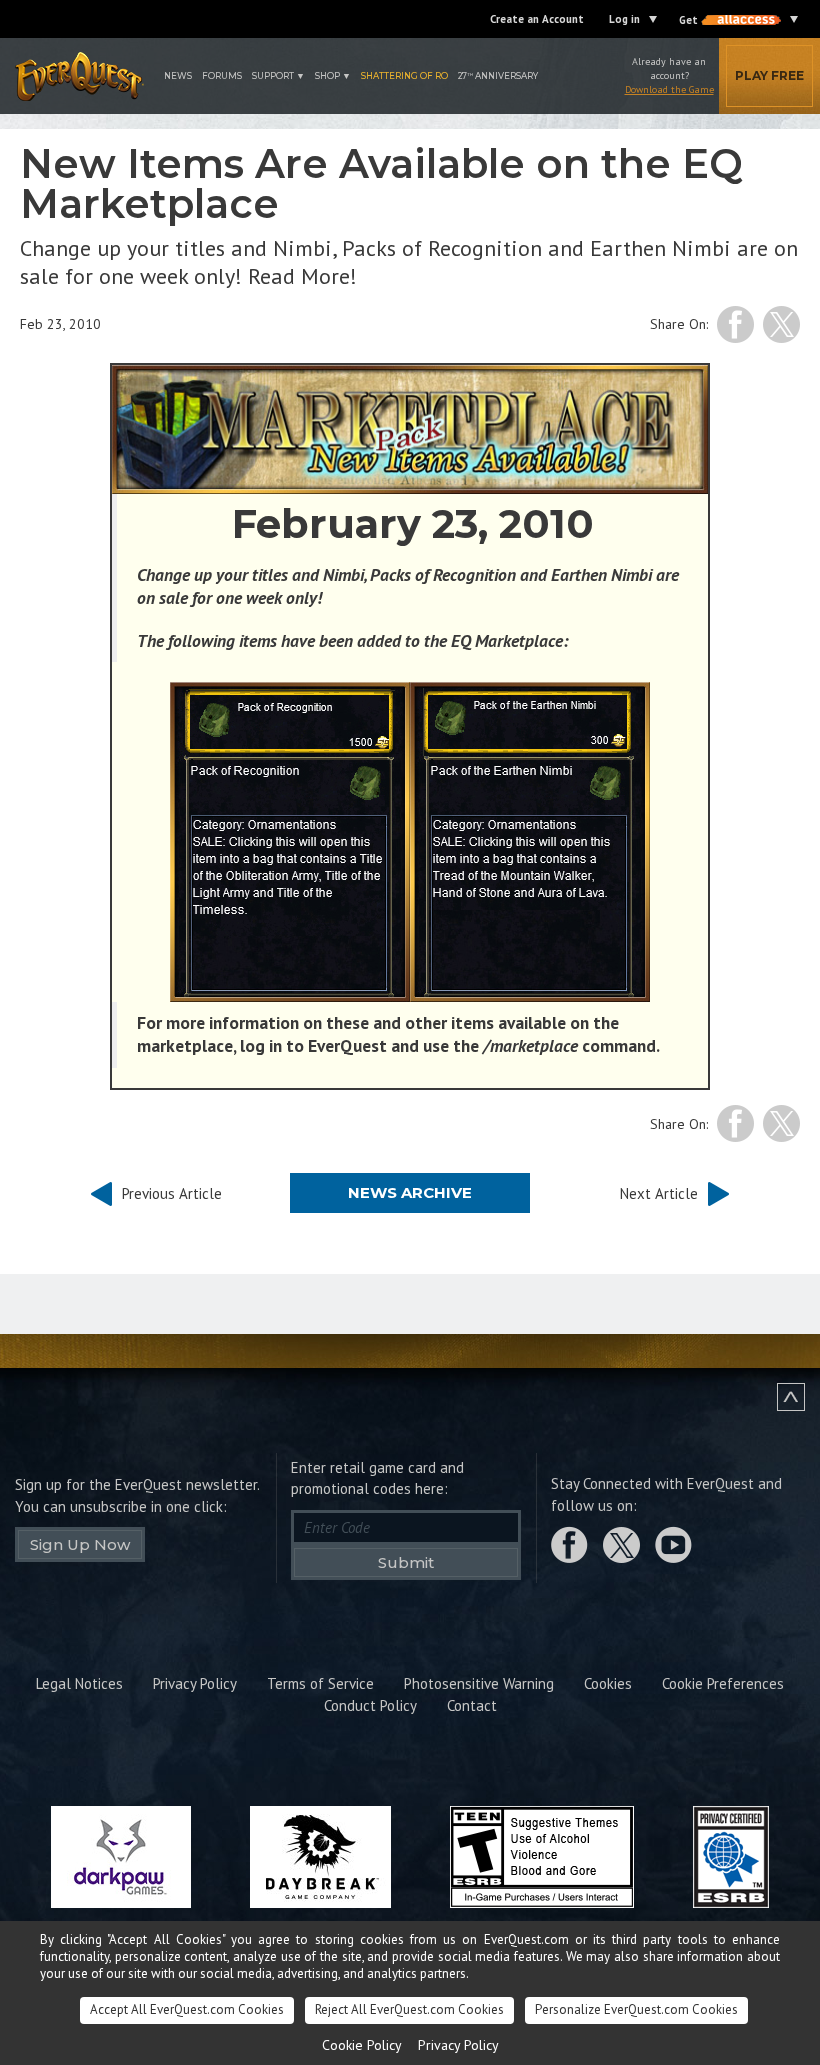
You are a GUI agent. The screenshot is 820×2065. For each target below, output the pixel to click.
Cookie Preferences (723, 1683)
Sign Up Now (80, 1544)
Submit (406, 1562)
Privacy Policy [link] (458, 2045)
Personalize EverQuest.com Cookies (636, 2009)
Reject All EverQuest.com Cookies (409, 2009)
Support (273, 76)
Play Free (769, 75)
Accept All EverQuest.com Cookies (187, 2009)
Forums (222, 76)
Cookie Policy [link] (362, 2045)
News (178, 76)
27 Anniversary (498, 76)
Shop (327, 76)
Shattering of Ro (404, 76)
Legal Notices (79, 1683)
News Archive (410, 1192)
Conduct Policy (370, 1705)
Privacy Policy (195, 1683)
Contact (472, 1705)
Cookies (608, 1683)
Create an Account (537, 19)
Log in (624, 19)
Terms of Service (320, 1683)
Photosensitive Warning (479, 1683)
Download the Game (669, 89)
